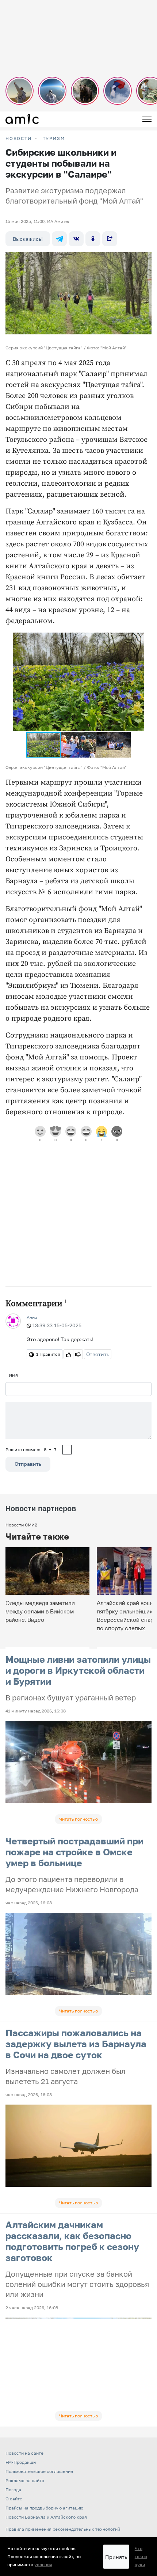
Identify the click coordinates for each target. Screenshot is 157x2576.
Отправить (28, 1464)
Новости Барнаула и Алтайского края (46, 2517)
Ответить (98, 1354)
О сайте (14, 2499)
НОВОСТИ (19, 139)
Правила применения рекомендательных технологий (63, 2529)
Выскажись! (28, 239)
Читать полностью (78, 1819)
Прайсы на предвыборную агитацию (44, 2508)
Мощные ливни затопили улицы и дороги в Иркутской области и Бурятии (78, 1670)
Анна (32, 1317)
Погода (13, 2490)
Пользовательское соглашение (39, 2471)
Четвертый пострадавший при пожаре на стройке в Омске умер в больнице (74, 1852)
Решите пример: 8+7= (33, 1450)
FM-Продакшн (21, 2462)
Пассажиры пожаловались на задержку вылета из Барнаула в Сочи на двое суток (76, 2044)
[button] (138, 639)
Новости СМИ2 (21, 1525)
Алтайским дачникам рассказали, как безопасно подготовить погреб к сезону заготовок (72, 2241)
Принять (116, 2557)
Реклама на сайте (25, 2480)
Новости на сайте (24, 2453)
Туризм (54, 139)
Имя (13, 1375)
